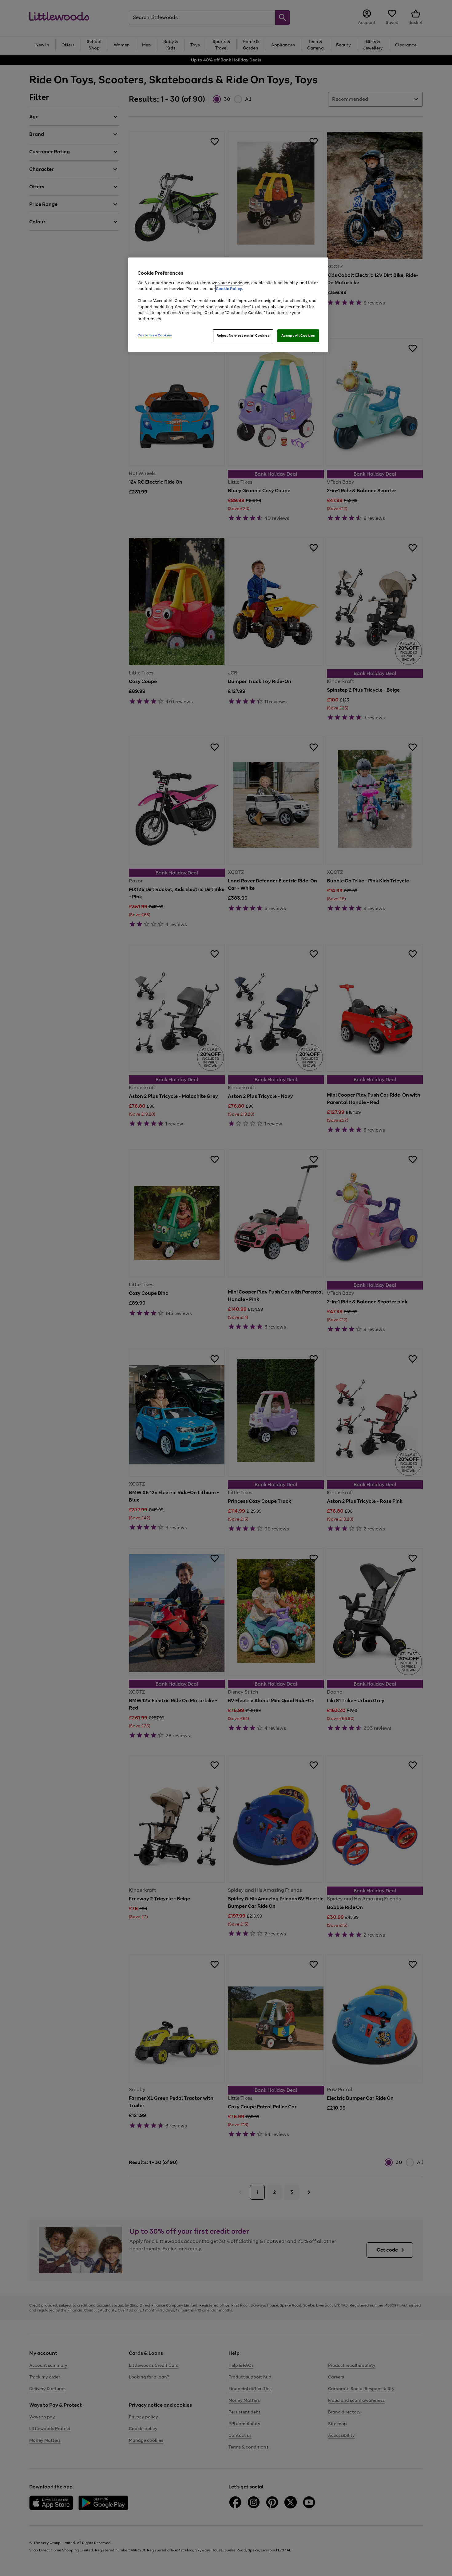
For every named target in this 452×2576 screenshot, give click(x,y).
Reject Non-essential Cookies (243, 336)
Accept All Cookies (298, 336)
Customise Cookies (155, 335)
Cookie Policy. (229, 289)
